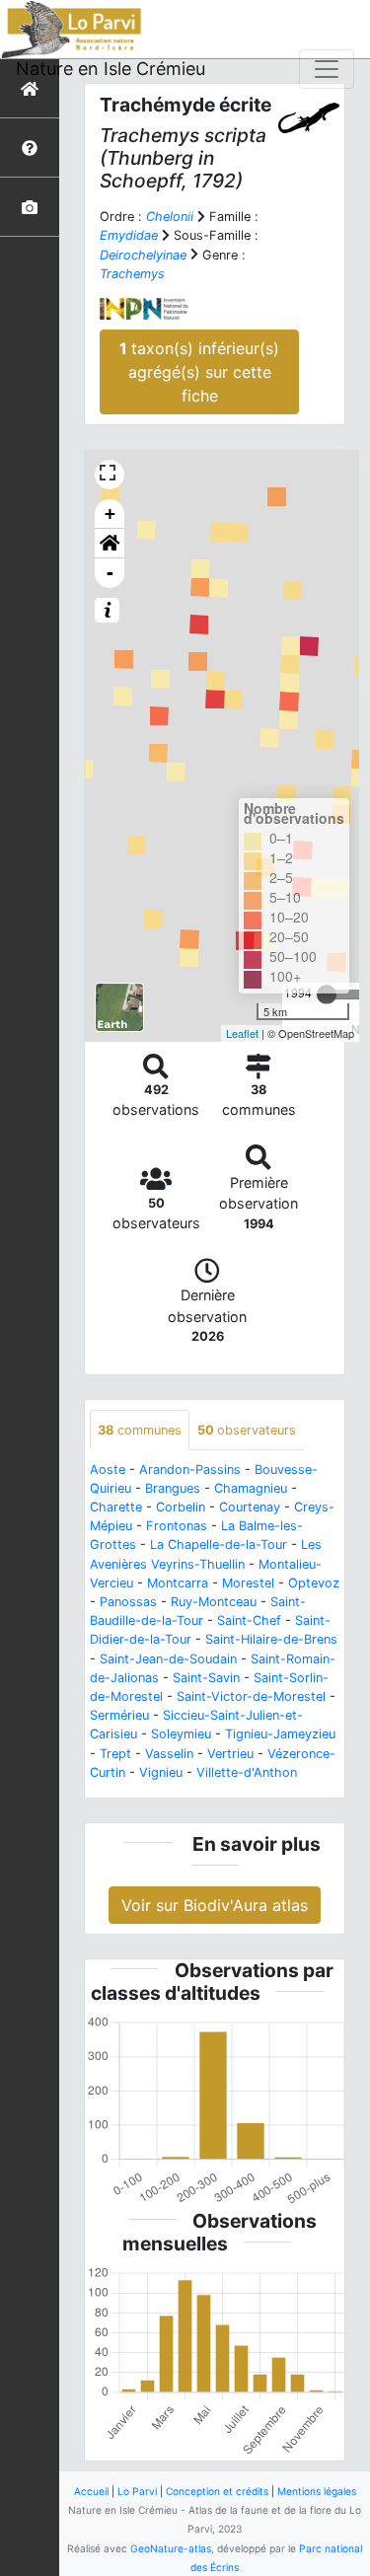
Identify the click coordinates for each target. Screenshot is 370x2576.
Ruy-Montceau (214, 1602)
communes (140, 1430)
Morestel (248, 1583)
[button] (110, 544)
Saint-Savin (206, 1678)
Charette (116, 1507)
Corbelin (181, 1507)
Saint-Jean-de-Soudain (168, 1659)
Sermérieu (119, 1715)
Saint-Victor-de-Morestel (251, 1696)
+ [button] (110, 514)
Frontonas (177, 1526)
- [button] (110, 573)
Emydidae (129, 235)
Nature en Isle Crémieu (111, 69)
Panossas (128, 1602)
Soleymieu (181, 1734)
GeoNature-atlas (171, 2548)
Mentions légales (317, 2491)
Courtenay (250, 1507)
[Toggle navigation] (327, 69)
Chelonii (170, 217)
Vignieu (161, 1772)
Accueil (91, 2491)
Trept (115, 1754)
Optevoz (314, 1583)
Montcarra (178, 1583)
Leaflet (242, 1033)
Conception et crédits (217, 2491)
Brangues (173, 1488)
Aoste (108, 1470)
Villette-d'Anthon (247, 1772)
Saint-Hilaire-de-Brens (271, 1639)
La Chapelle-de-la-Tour (219, 1545)
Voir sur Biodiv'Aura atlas (215, 1905)
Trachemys (132, 274)
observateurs (247, 1430)
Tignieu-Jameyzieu (280, 1734)
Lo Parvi (137, 2491)
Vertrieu (230, 1754)
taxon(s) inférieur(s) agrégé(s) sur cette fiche (199, 372)
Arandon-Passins (190, 1470)
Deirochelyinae (143, 255)
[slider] (327, 994)
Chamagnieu (251, 1488)
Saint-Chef (249, 1620)
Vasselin (169, 1754)
